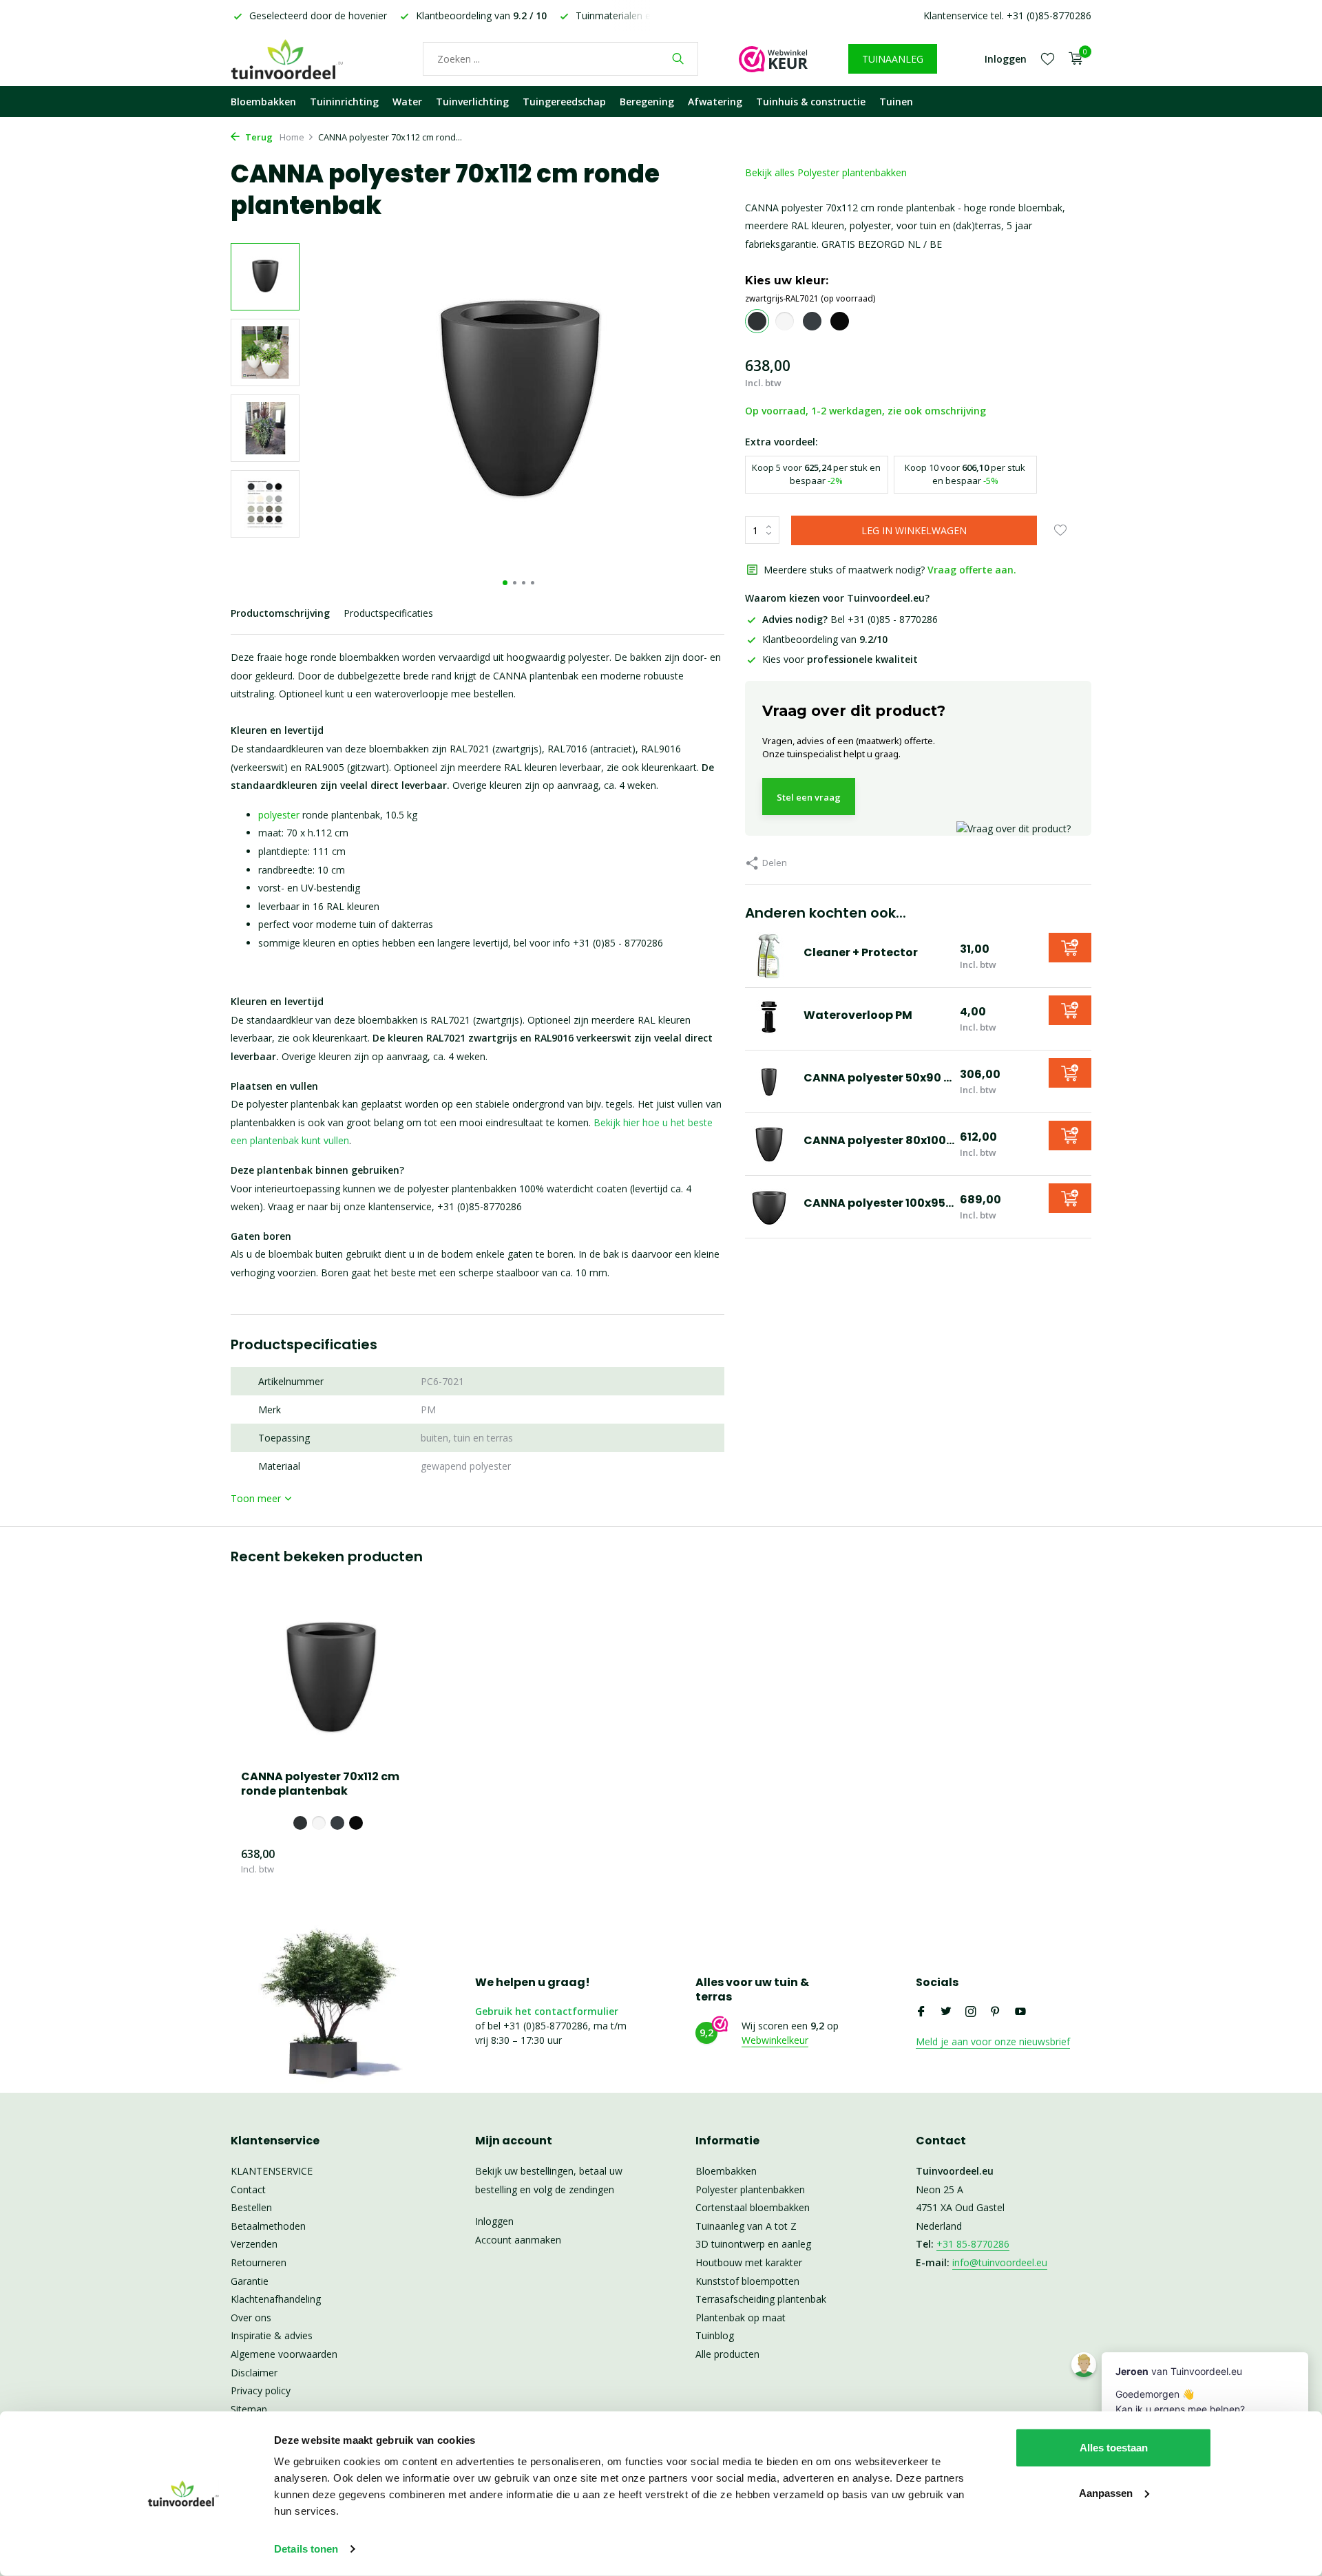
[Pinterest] (996, 2012)
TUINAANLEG (893, 59)
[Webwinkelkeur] (773, 59)
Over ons (251, 2318)
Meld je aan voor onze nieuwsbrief (993, 2041)
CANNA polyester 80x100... (879, 1140)
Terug (258, 137)
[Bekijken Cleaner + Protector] (769, 956)
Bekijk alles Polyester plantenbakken (826, 172)
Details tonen (306, 2549)
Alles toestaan (1114, 2448)
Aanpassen (1106, 2492)
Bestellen (251, 2207)
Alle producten (727, 2354)
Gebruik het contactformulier (547, 2011)
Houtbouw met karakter (749, 2262)
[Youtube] (1020, 2012)
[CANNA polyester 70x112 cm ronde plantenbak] (330, 1680)
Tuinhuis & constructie (811, 102)
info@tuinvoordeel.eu (1000, 2262)
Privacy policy (261, 2390)
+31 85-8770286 (973, 2244)
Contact (248, 2189)
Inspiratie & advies (272, 2335)
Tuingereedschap (564, 102)
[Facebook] (921, 2012)
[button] (505, 583)
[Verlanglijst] (1048, 59)
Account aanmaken (518, 2240)
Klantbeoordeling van (825, 639)
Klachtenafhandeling (276, 2299)
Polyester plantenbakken (750, 2189)
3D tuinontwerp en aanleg (753, 2244)
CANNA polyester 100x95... (879, 1203)
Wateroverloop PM (858, 1015)
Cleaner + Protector (861, 952)
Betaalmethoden (268, 2226)
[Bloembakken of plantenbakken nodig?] (306, 59)
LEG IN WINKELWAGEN (914, 530)
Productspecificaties (388, 613)
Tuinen (896, 102)
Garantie (250, 2281)
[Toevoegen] (1070, 948)
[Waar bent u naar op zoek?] (678, 59)
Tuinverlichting (472, 102)
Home (292, 137)
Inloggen (494, 2221)
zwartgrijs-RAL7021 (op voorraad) (810, 298)
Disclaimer (254, 2373)
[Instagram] (971, 2012)
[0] (1072, 59)
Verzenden (254, 2244)
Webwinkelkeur (775, 2040)
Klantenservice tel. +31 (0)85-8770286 (1007, 15)
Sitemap (249, 2409)
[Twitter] (946, 2012)
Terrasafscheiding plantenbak (761, 2299)
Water (407, 102)
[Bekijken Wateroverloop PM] (769, 1019)
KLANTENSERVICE (272, 2171)
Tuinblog (715, 2335)
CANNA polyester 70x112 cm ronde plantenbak (320, 1784)
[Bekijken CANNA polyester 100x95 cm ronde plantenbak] (769, 1207)
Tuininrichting (344, 102)
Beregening (647, 102)
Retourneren (259, 2262)
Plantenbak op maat (741, 2318)
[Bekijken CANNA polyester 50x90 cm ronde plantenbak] (769, 1081)
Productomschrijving (280, 613)
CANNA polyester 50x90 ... (878, 1078)
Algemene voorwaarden (284, 2354)
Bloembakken (263, 102)
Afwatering (715, 102)
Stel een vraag (809, 797)
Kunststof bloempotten (747, 2281)
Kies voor (840, 659)
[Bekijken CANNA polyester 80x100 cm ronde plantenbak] (769, 1144)
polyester (279, 815)
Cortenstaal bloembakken (753, 2207)
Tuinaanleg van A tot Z (746, 2226)
